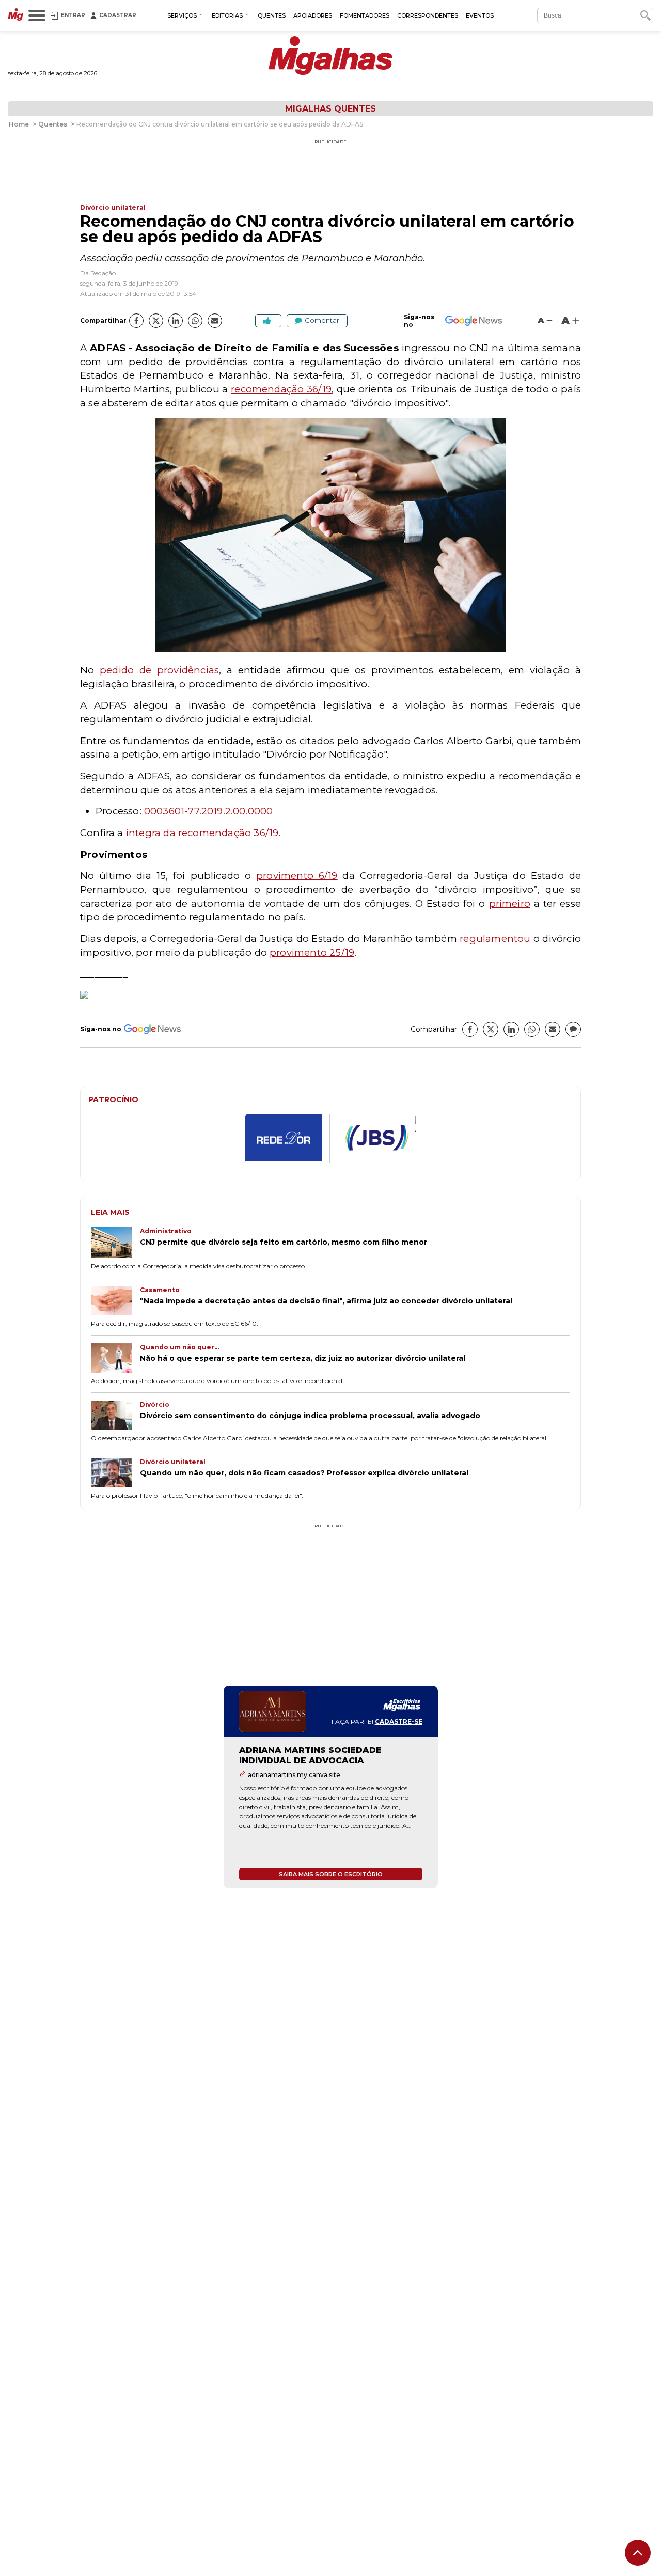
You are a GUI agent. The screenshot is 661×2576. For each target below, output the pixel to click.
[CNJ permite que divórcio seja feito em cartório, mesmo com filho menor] (115, 1244)
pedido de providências (159, 670)
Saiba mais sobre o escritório (331, 1874)
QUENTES (272, 15)
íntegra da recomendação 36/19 (202, 833)
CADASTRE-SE (399, 1722)
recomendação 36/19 (281, 389)
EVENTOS (480, 15)
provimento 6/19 (297, 876)
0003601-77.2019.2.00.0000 (209, 811)
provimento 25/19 (312, 953)
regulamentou (495, 939)
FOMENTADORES (365, 15)
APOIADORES (313, 15)
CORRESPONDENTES (428, 15)
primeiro (510, 904)
